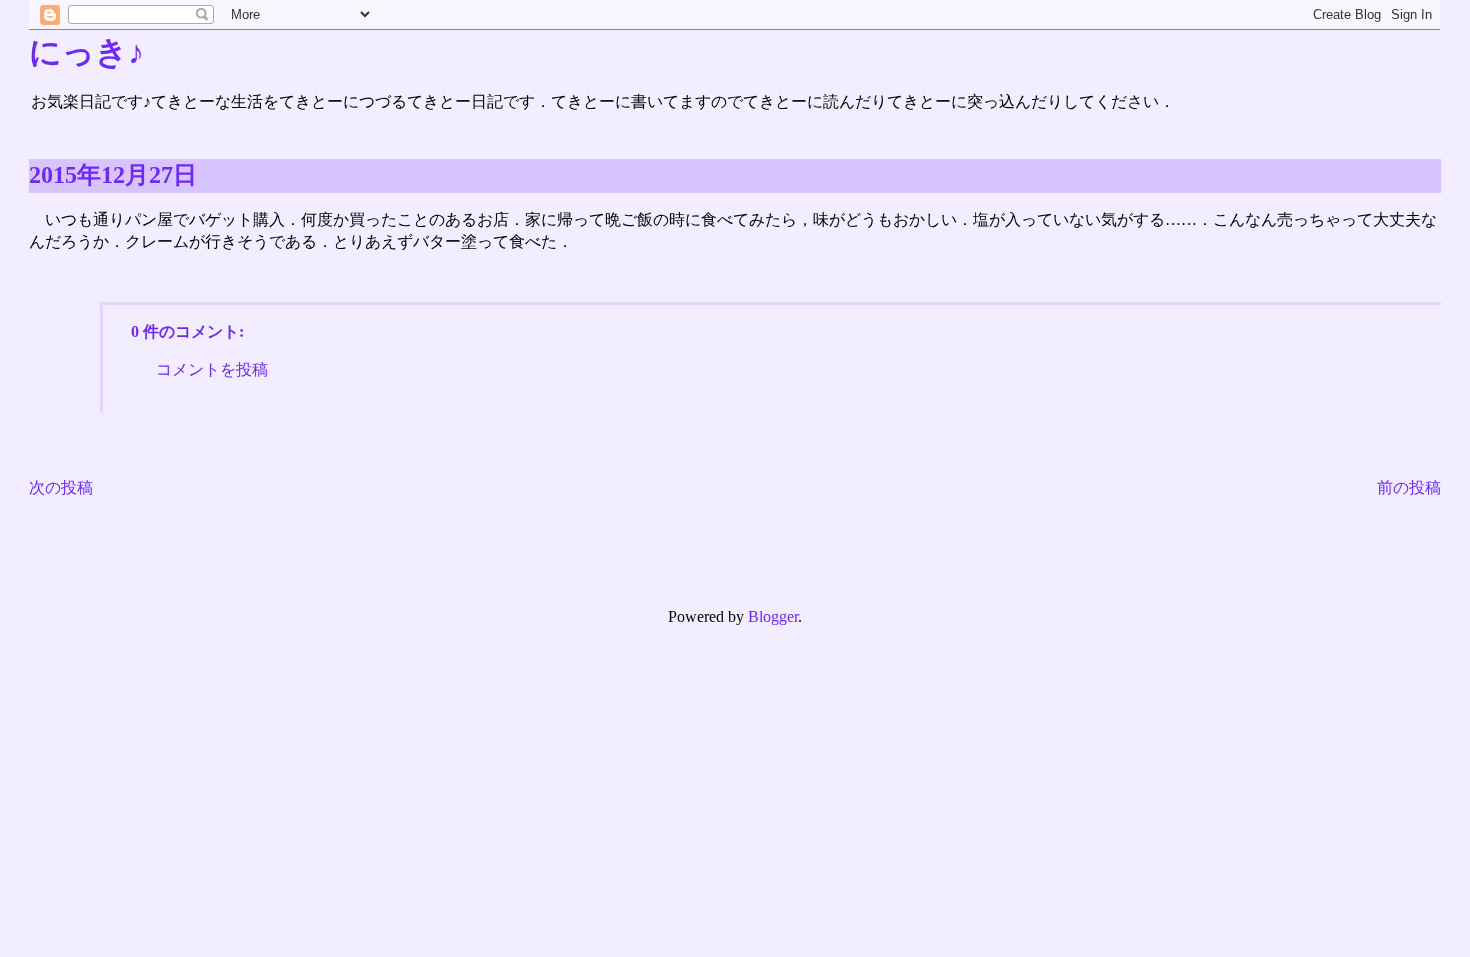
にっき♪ (86, 52)
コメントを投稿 (212, 369)
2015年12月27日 (113, 175)
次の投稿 (61, 487)
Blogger (773, 616)
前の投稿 (1409, 487)
